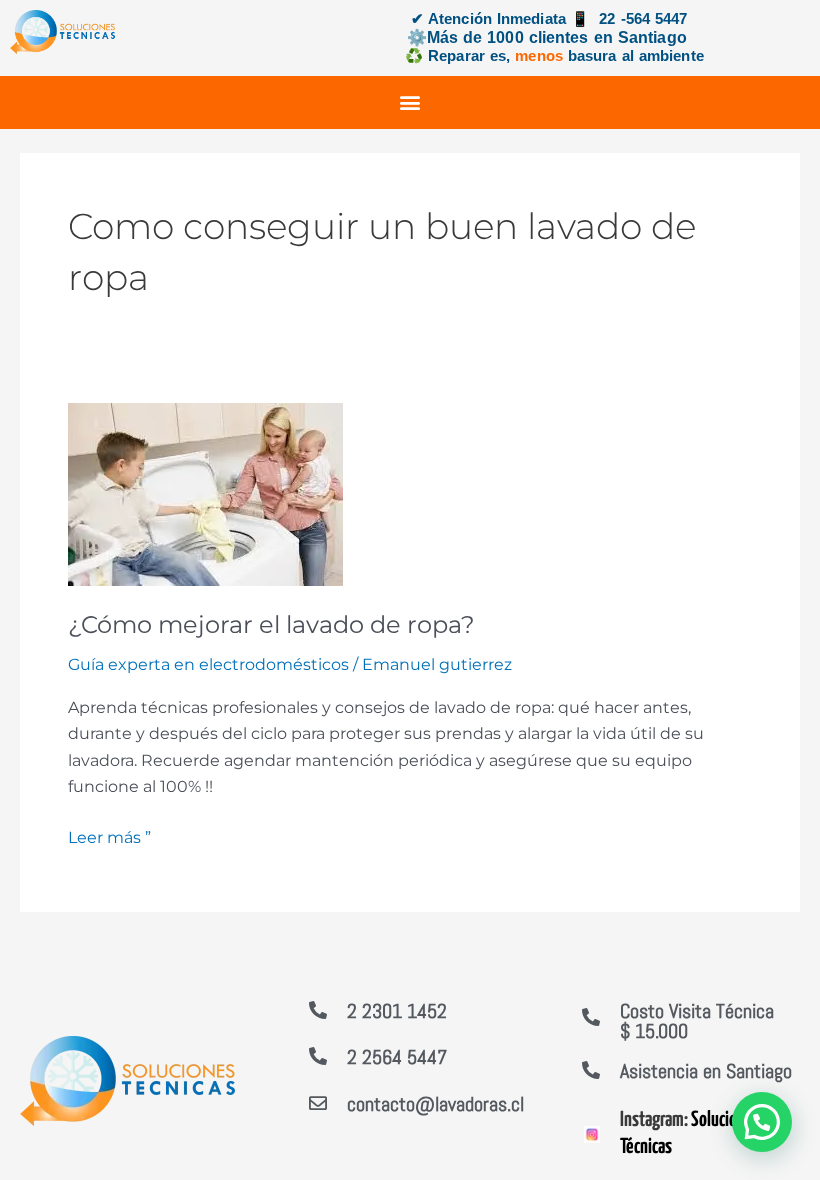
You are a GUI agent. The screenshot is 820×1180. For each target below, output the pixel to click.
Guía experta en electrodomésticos (208, 664)
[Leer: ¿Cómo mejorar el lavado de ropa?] (205, 493)
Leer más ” (109, 836)
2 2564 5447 (397, 1057)
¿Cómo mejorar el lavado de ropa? (271, 624)
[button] (410, 102)
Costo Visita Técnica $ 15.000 (697, 1021)
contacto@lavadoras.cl (435, 1104)
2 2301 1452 (397, 1011)
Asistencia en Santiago (706, 1071)
